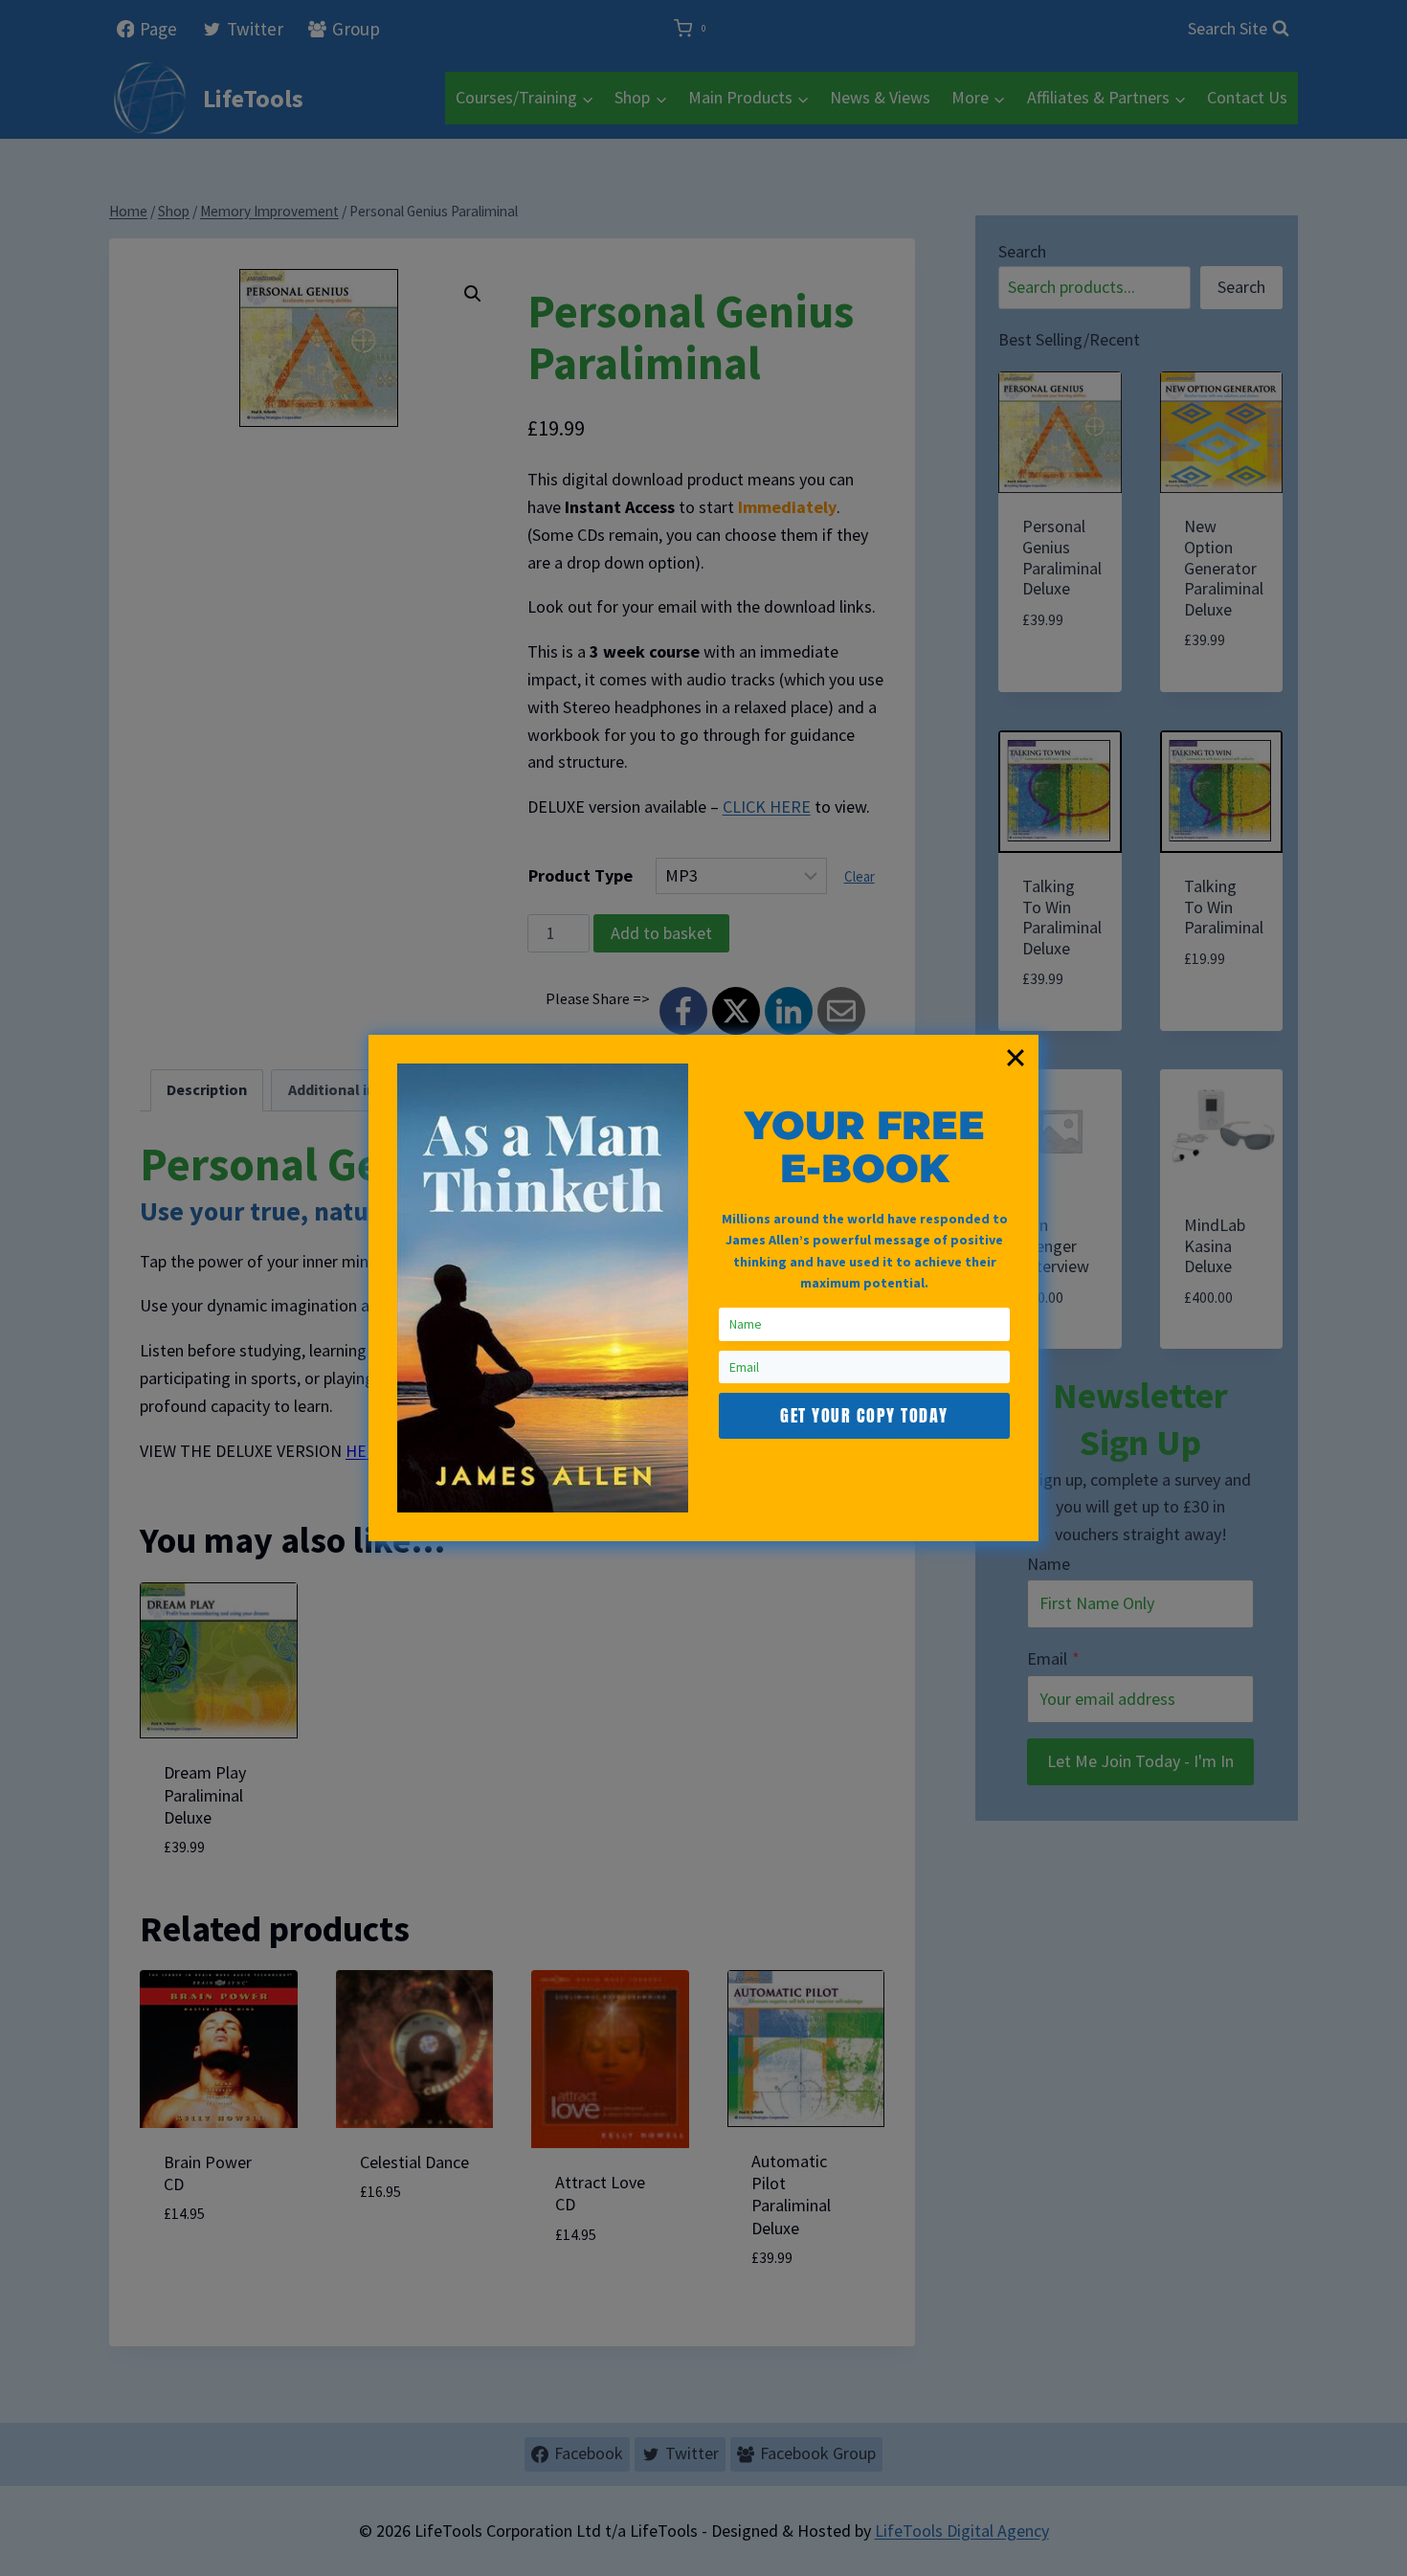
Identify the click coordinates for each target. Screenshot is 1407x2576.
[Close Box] (1016, 1058)
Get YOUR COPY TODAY (864, 1415)
